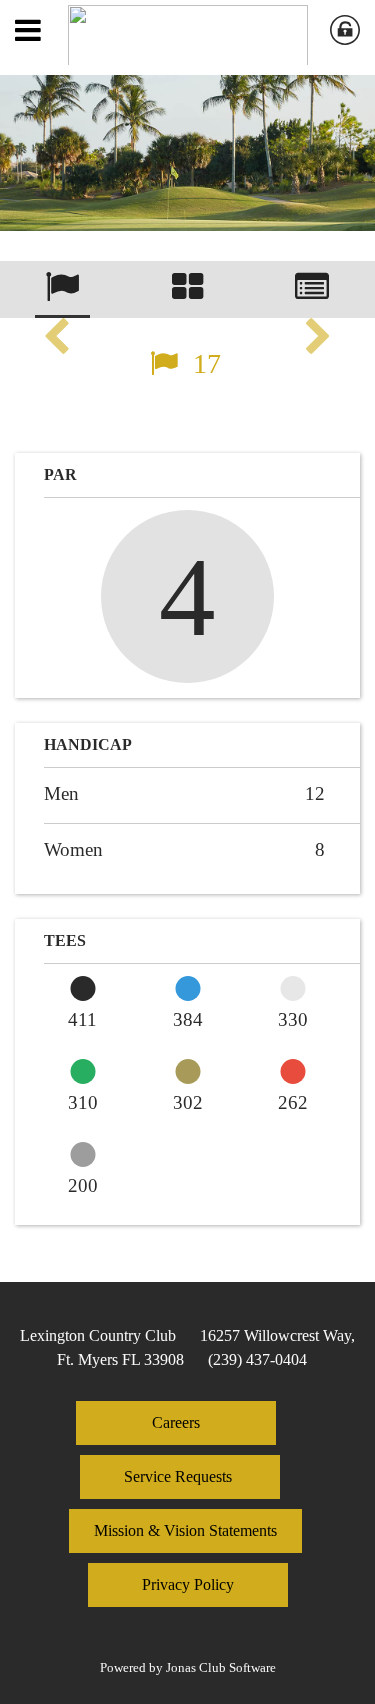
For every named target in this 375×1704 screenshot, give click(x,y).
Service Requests (180, 1476)
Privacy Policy (188, 1584)
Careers (176, 1422)
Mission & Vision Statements (185, 1530)
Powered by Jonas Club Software (188, 1667)
